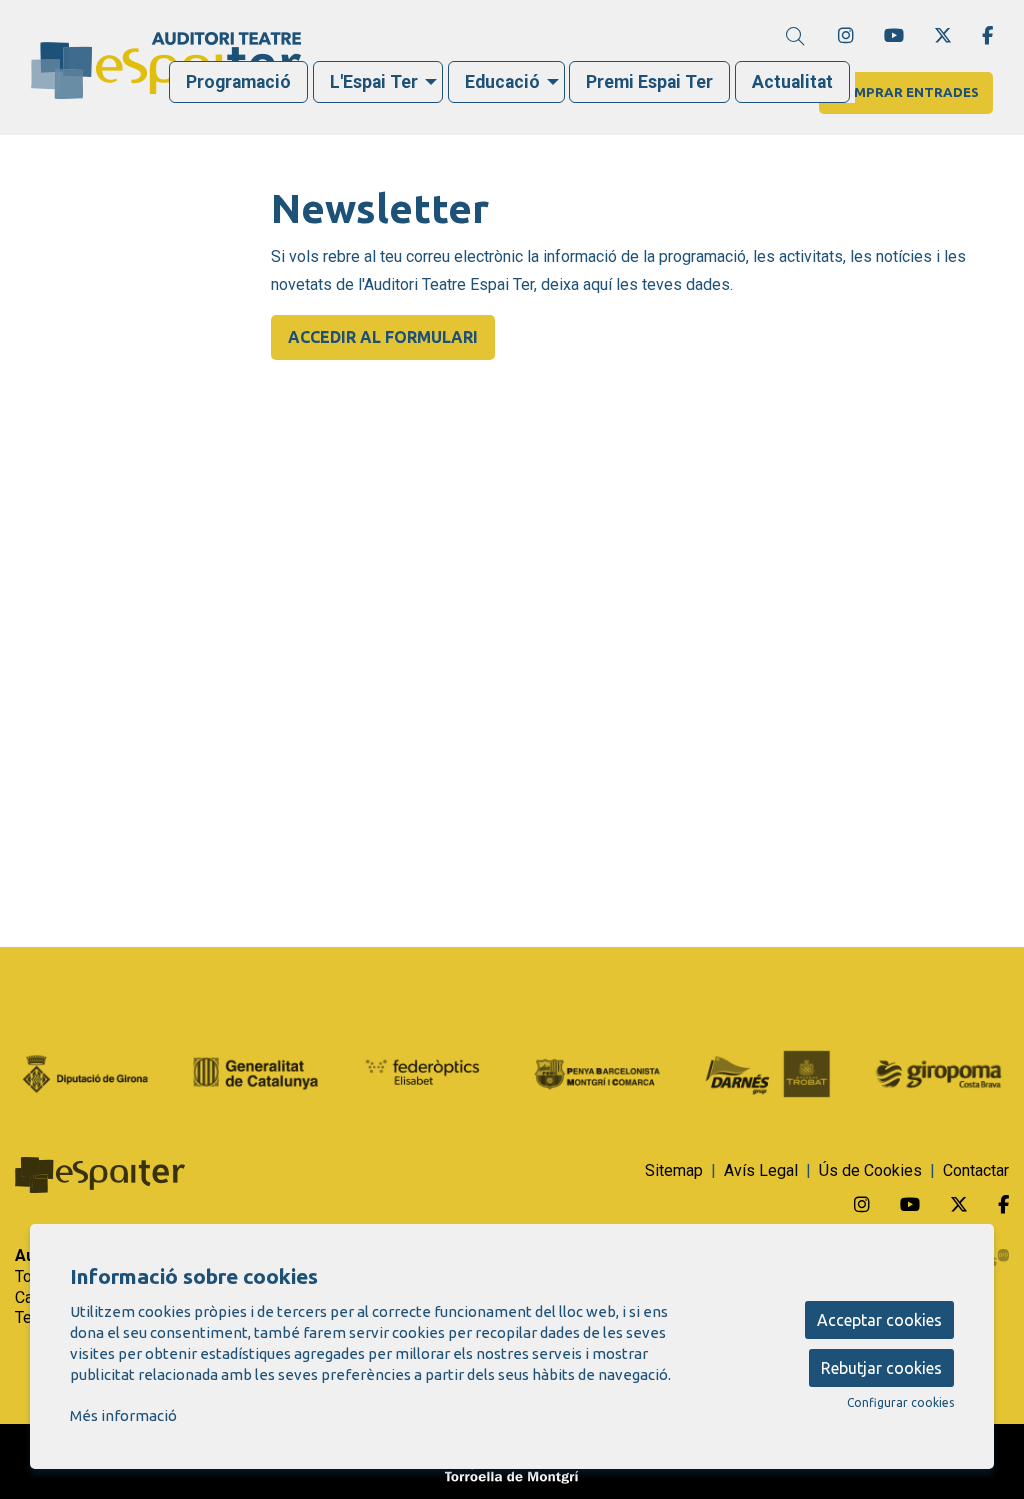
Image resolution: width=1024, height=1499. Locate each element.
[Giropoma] (938, 1072)
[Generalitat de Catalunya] (256, 1072)
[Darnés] (768, 1072)
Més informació (123, 1415)
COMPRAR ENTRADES (906, 92)
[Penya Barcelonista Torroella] (597, 1072)
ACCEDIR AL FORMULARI (383, 337)
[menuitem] (846, 35)
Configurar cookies (900, 1403)
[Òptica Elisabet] (426, 1072)
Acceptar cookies (879, 1320)
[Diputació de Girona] (85, 1072)
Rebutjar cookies (881, 1368)
